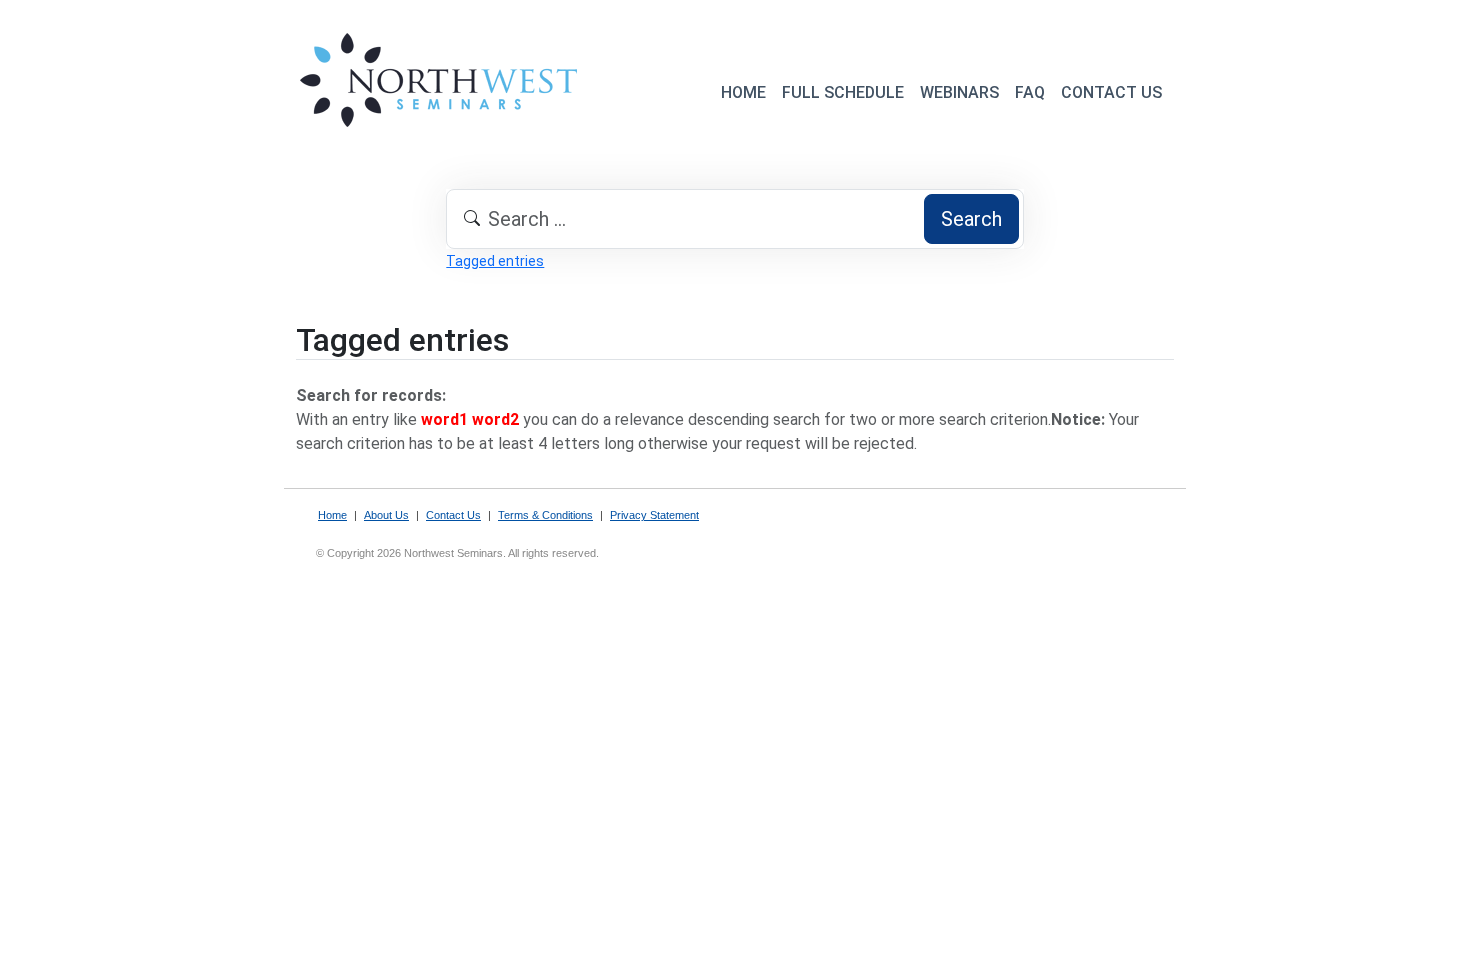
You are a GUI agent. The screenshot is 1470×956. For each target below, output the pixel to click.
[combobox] (734, 219)
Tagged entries (495, 261)
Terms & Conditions (545, 515)
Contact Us (453, 515)
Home (332, 515)
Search (971, 219)
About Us (386, 515)
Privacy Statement (654, 515)
